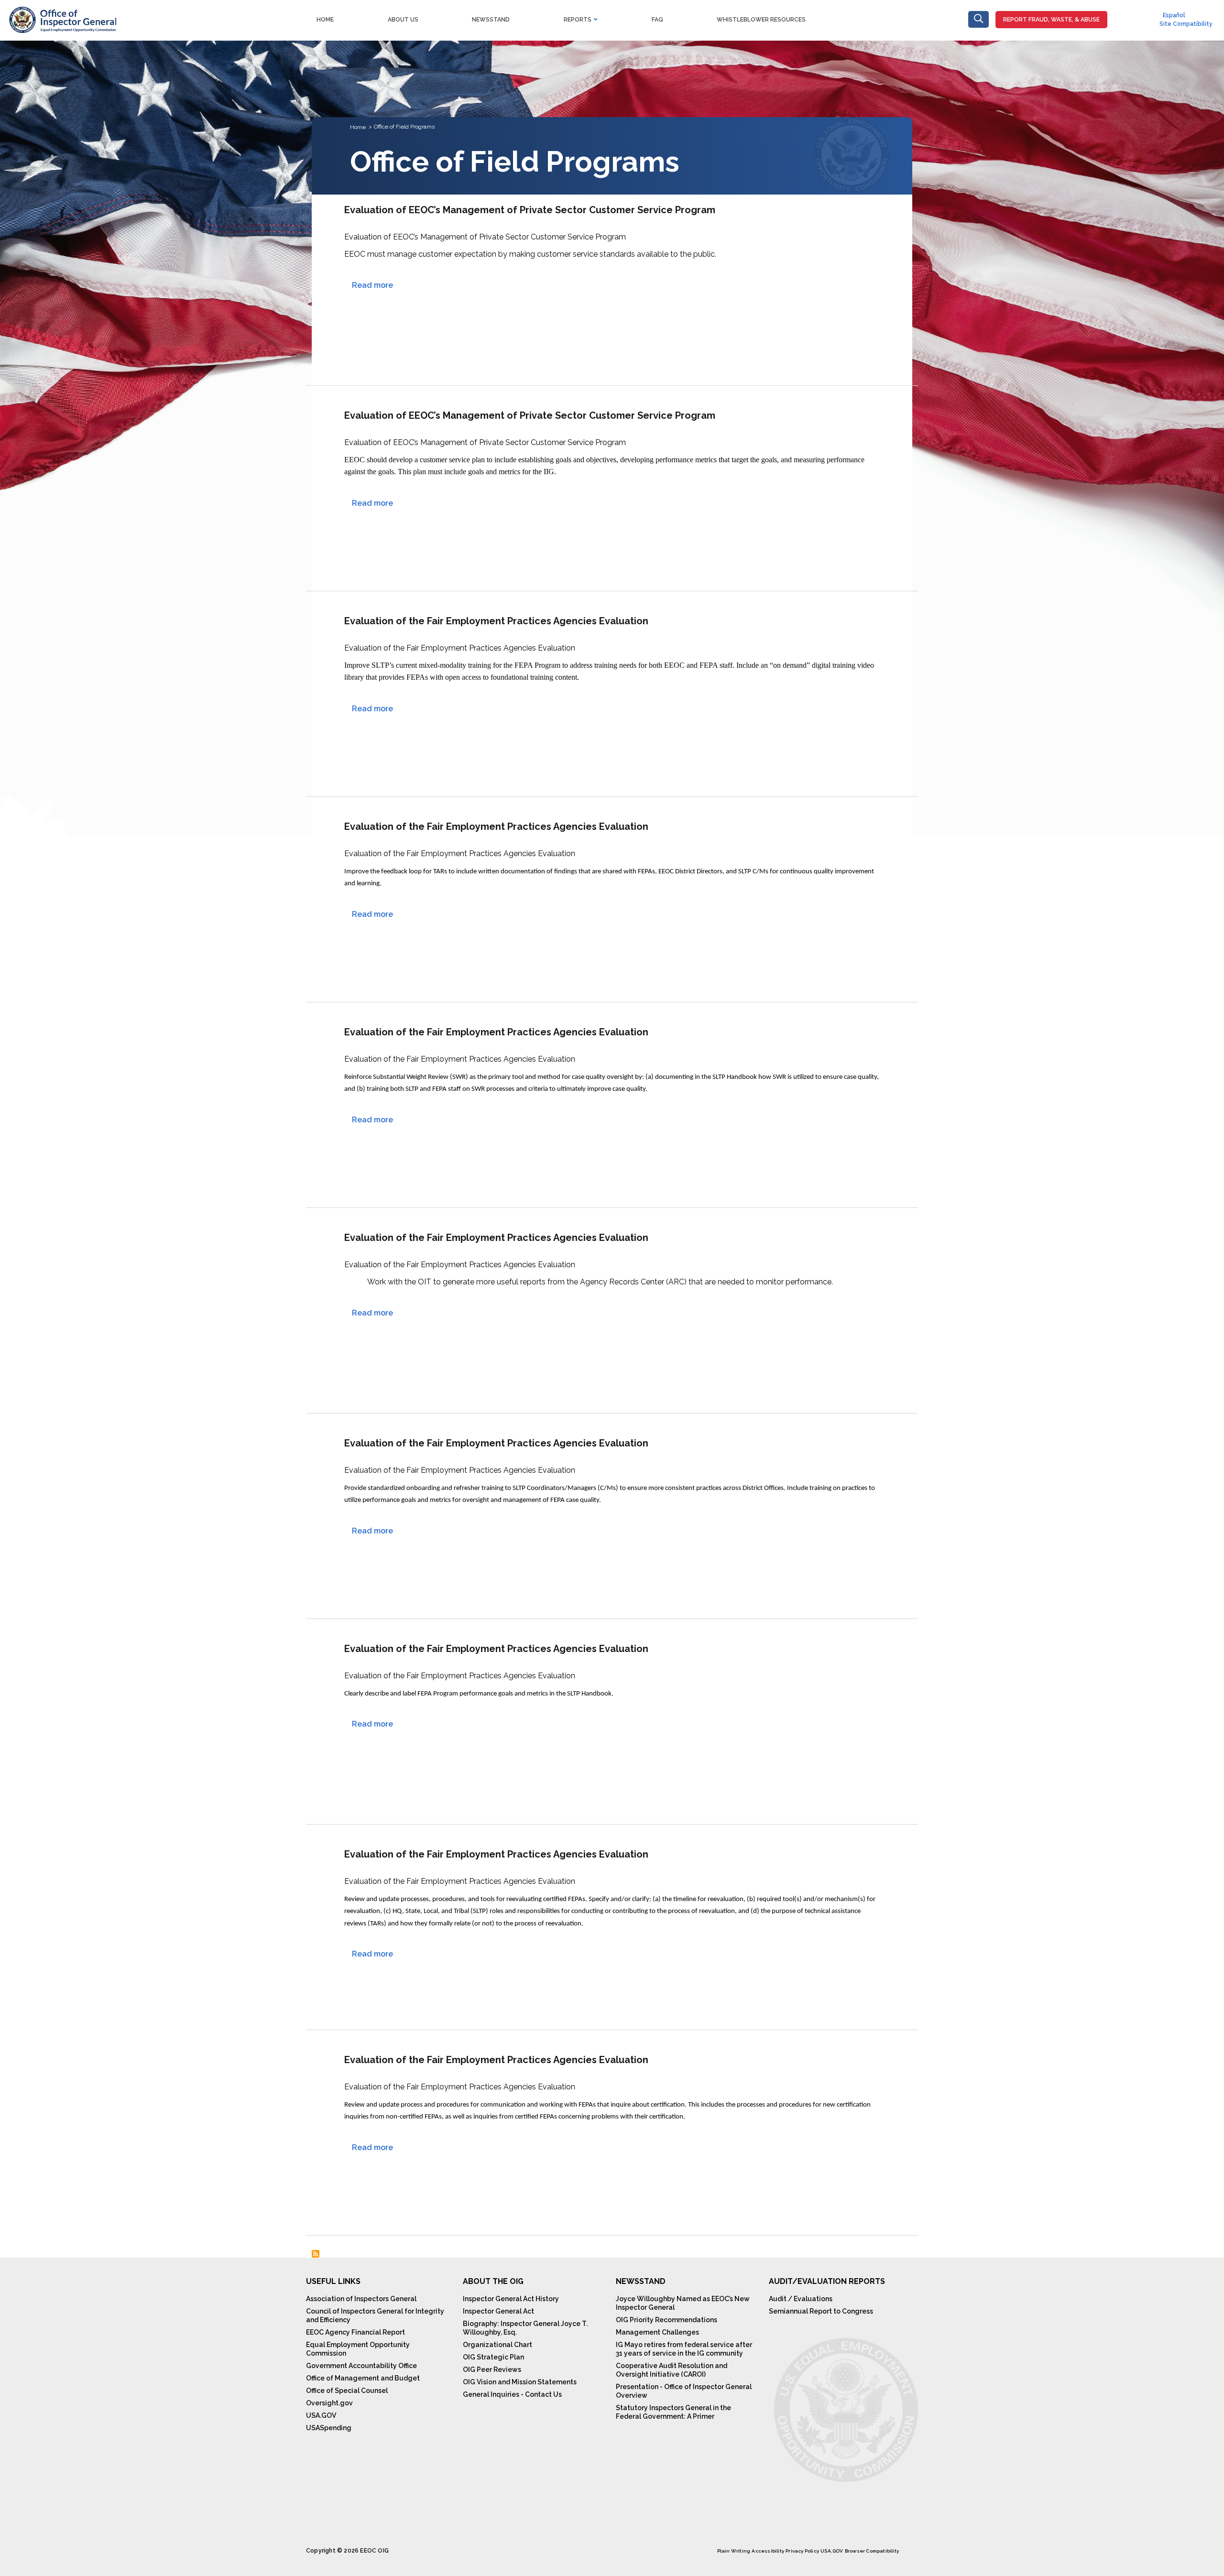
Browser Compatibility (872, 2551)
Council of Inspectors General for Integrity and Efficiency (375, 2315)
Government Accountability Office (361, 2366)
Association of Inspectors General (361, 2299)
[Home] (62, 12)
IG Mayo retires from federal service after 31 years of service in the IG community (684, 2349)
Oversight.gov (329, 2403)
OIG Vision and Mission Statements (520, 2382)
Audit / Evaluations (801, 2299)
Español (1174, 15)
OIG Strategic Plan (493, 2357)
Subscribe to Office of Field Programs (316, 2254)
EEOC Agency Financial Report (355, 2332)
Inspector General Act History (511, 2299)
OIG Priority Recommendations (667, 2320)
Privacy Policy (802, 2551)
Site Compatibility (1186, 24)
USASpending (329, 2428)
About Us (403, 20)
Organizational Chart (497, 2345)
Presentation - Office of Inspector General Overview (684, 2391)
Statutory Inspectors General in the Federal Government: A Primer (673, 2412)
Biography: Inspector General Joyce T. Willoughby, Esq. (525, 2328)
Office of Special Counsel (347, 2391)
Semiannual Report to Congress (821, 2311)
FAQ (657, 20)
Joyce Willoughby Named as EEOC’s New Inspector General (683, 2303)
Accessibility (768, 2551)
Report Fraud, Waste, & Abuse (1051, 20)
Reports (578, 20)
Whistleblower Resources (761, 20)
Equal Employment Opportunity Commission (358, 2349)
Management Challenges (657, 2332)
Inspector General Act (498, 2311)
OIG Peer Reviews (492, 2369)
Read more (372, 285)
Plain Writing (734, 2551)
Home (325, 20)
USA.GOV (321, 2415)
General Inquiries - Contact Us (512, 2394)
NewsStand (491, 20)
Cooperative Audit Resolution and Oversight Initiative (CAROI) (672, 2370)
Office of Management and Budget (363, 2378)
